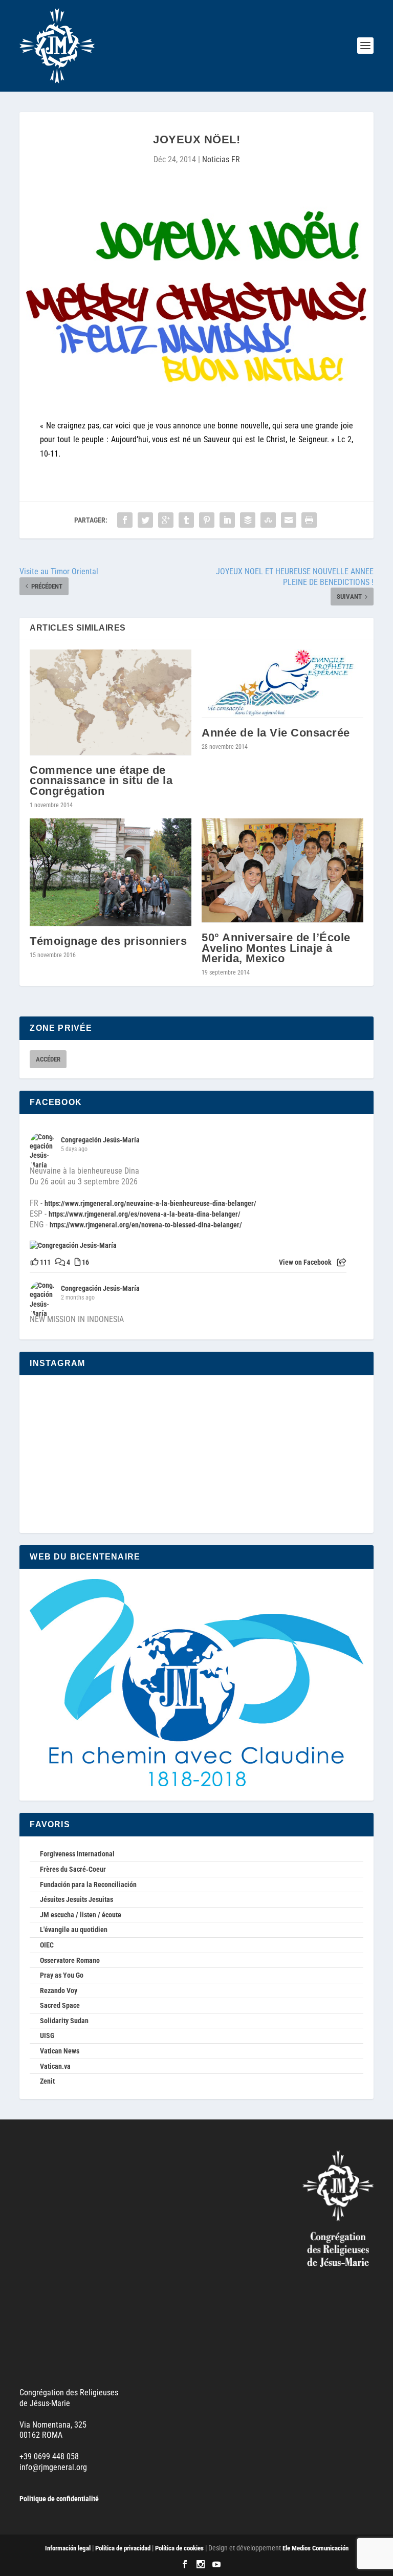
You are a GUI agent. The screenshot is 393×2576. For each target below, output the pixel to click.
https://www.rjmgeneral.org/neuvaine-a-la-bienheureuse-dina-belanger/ (150, 1203)
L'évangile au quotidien (74, 1930)
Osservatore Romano (70, 1960)
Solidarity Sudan (64, 2021)
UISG (47, 2036)
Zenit (47, 2081)
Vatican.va (55, 2066)
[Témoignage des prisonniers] (111, 872)
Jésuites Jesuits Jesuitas (77, 1899)
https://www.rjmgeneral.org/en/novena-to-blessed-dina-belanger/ (146, 1225)
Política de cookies (179, 2548)
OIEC (47, 1945)
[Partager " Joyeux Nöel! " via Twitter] (145, 520)
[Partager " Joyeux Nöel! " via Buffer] (248, 520)
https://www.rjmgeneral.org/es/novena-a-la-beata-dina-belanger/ (145, 1214)
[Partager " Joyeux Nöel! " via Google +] (166, 520)
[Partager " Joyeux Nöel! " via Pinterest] (207, 520)
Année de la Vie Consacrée (276, 733)
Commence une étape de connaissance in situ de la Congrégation (101, 780)
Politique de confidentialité (59, 2499)
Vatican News (60, 2051)
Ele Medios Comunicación (315, 2548)
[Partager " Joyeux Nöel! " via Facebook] (125, 520)
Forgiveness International (77, 1854)
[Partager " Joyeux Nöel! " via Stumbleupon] (268, 520)
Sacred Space (60, 2005)
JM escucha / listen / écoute (81, 1915)
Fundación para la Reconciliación (88, 1885)
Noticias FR (221, 159)
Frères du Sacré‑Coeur (73, 1869)
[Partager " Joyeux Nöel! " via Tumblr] (186, 520)
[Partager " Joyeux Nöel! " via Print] (309, 520)
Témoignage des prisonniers (108, 941)
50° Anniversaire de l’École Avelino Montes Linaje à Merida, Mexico (276, 948)
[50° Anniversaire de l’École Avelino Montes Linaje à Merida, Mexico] (282, 871)
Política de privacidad (123, 2548)
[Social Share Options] (342, 1263)
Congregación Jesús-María (100, 1140)
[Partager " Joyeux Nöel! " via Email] (289, 520)
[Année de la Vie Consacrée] (282, 684)
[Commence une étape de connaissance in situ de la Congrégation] (111, 702)
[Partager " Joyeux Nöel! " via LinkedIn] (227, 520)
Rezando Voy (59, 1990)
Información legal (68, 2548)
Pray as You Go (62, 1975)
